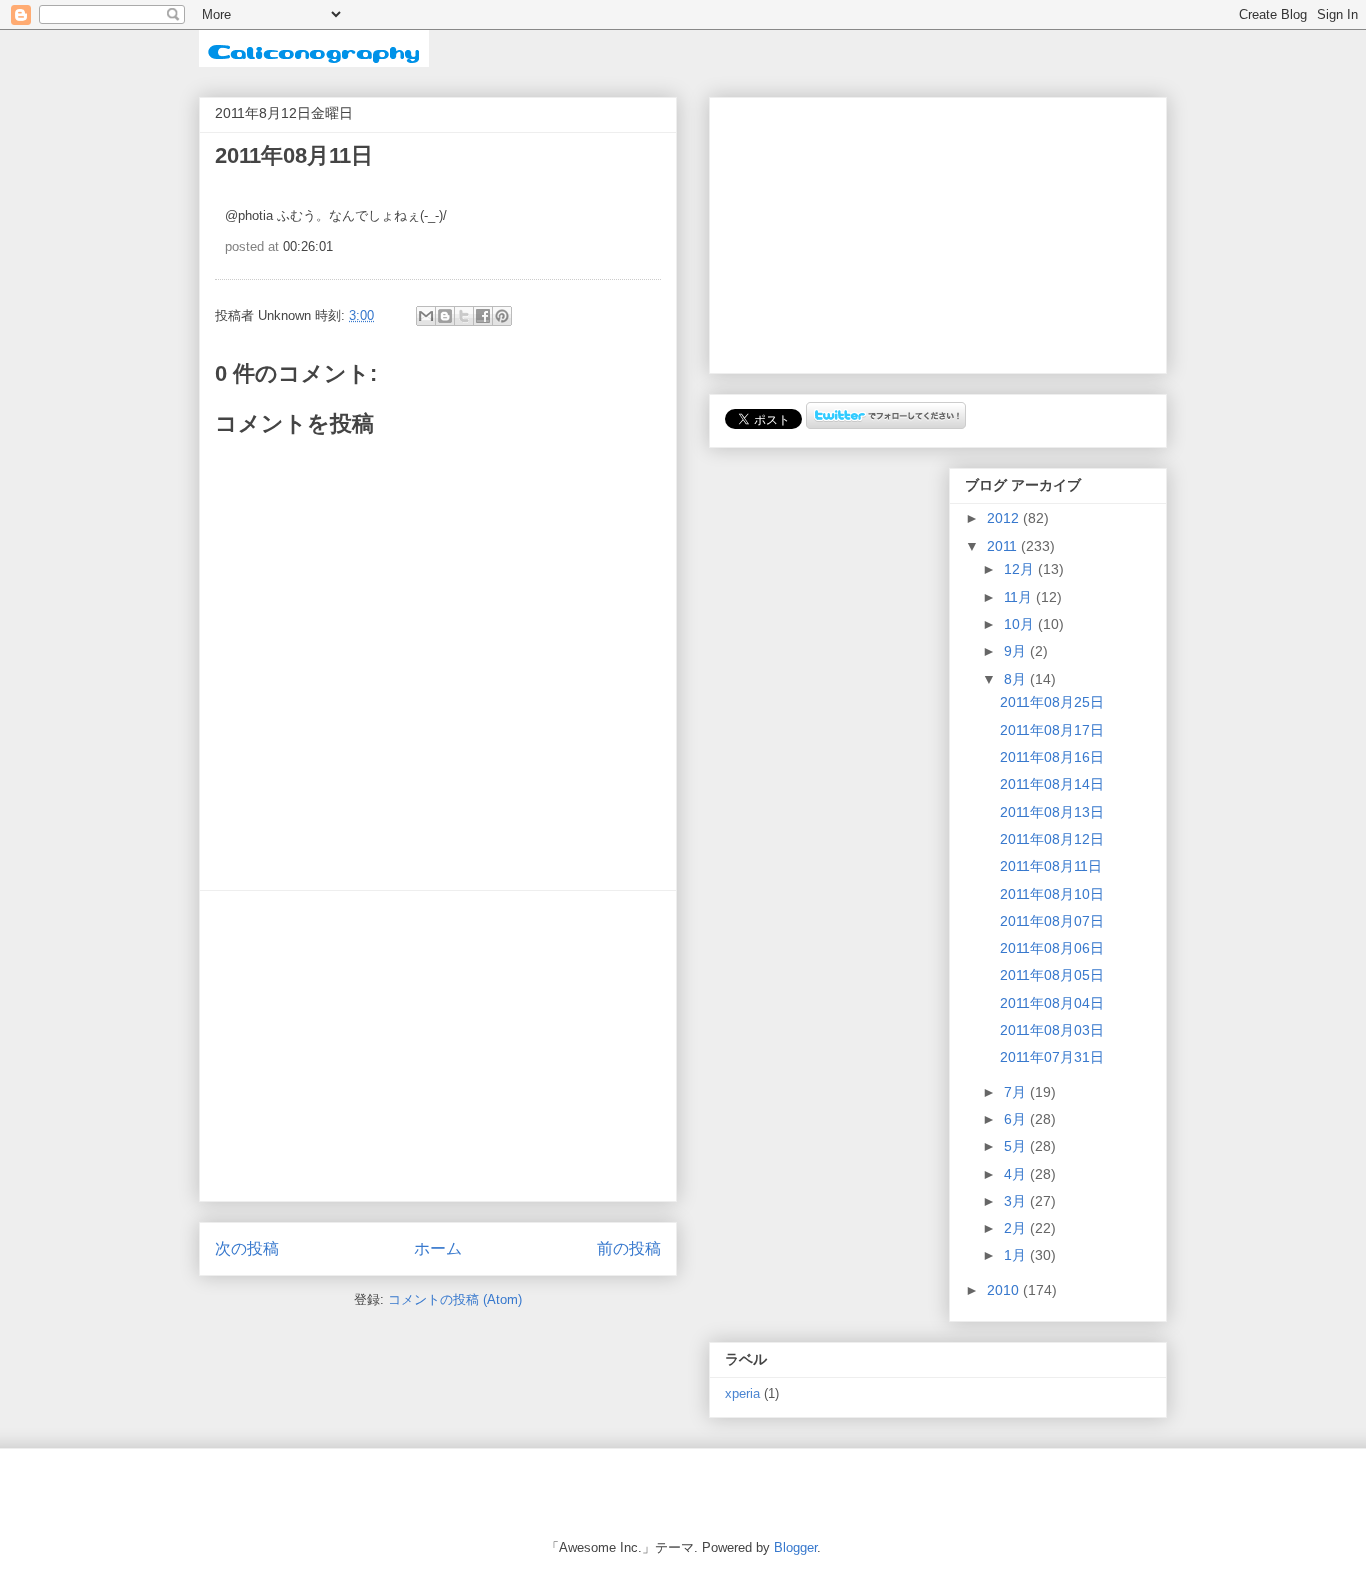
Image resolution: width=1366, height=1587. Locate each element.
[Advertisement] (438, 1046)
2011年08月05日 (1052, 975)
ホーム (438, 1248)
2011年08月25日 (1052, 702)
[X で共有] (464, 316)
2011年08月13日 (1052, 812)
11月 (1020, 597)
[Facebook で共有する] (483, 316)
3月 (1017, 1201)
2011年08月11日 (1051, 866)
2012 (1005, 518)
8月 (1017, 679)
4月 (1017, 1174)
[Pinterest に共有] (502, 316)
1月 (1017, 1255)
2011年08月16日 (1052, 757)
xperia (742, 1394)
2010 (1005, 1290)
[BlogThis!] (445, 316)
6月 (1017, 1119)
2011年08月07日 (1052, 921)
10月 (1021, 624)
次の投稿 (247, 1248)
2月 (1017, 1228)
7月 (1017, 1092)
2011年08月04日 (1052, 1003)
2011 (1004, 546)
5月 (1017, 1146)
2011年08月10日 (1052, 894)
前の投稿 (629, 1248)
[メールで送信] (426, 316)
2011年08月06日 (1052, 948)
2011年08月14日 (1052, 784)
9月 (1017, 651)
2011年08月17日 (1052, 730)
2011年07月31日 (1052, 1057)
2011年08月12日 (1052, 839)
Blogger (795, 1547)
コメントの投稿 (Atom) (455, 1299)
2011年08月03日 (1052, 1030)
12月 (1021, 569)
